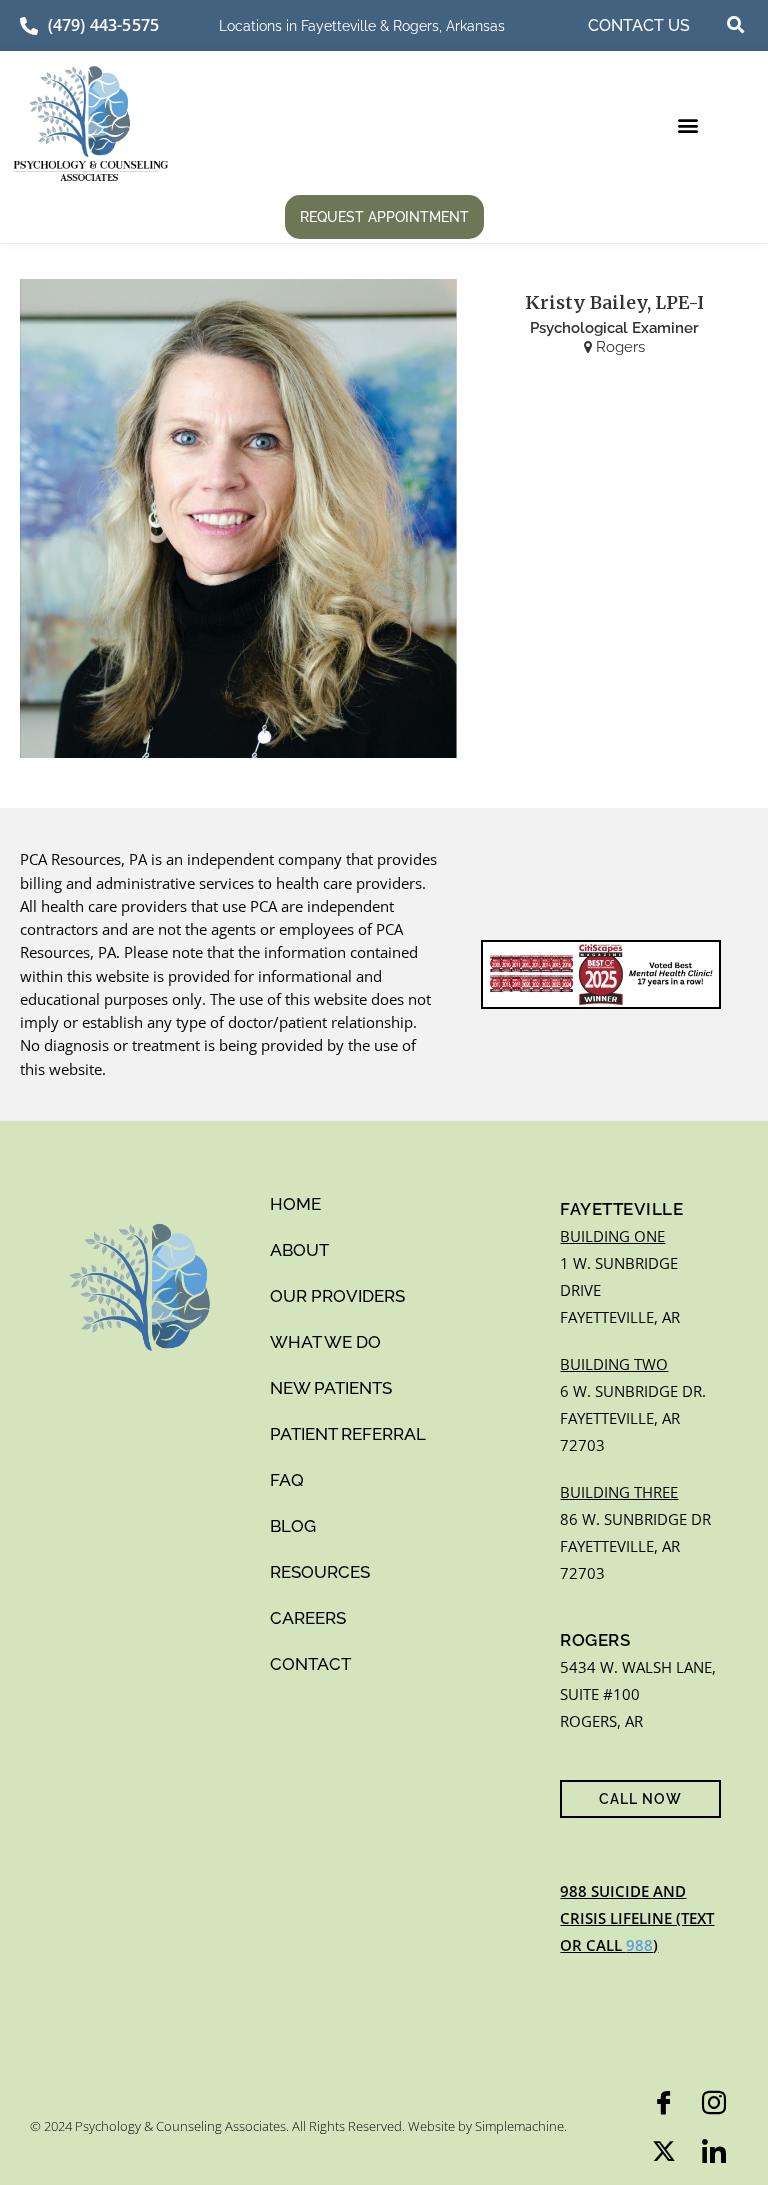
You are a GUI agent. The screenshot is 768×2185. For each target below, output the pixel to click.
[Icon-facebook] (664, 2103)
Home (295, 1204)
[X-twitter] (664, 2151)
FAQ (287, 1480)
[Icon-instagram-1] (714, 2103)
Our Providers (337, 1296)
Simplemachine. (521, 2126)
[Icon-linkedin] (714, 2151)
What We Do (325, 1342)
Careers (308, 1618)
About (299, 1250)
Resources (320, 1572)
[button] (736, 25)
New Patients (331, 1388)
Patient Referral (348, 1434)
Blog (293, 1526)
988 (639, 1945)
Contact (310, 1664)
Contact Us (639, 25)
